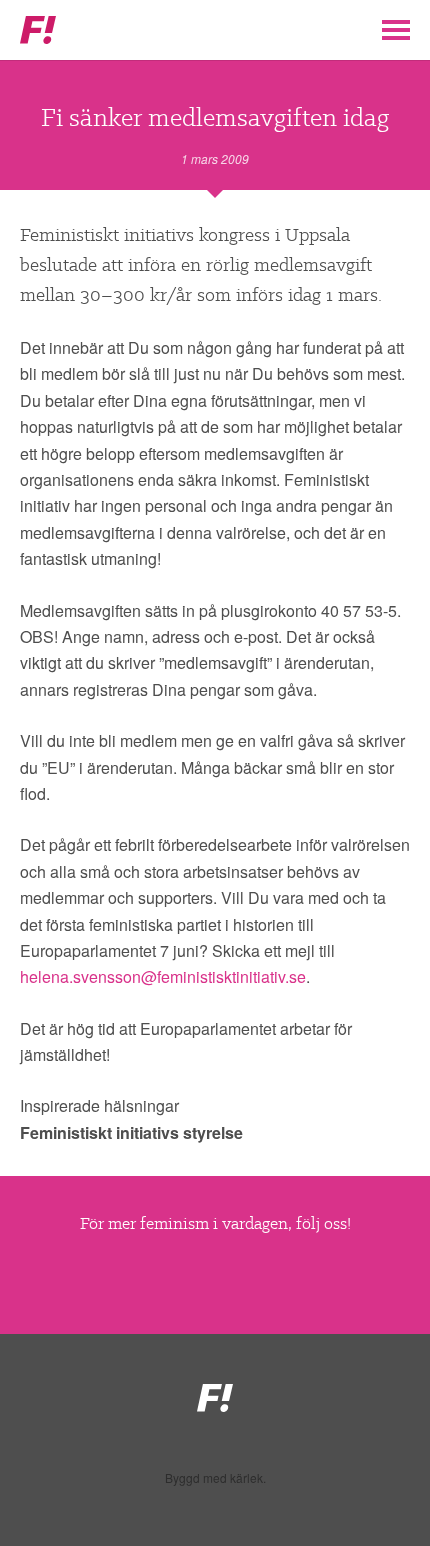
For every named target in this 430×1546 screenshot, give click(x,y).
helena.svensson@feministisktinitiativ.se (163, 976)
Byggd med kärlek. (215, 1478)
